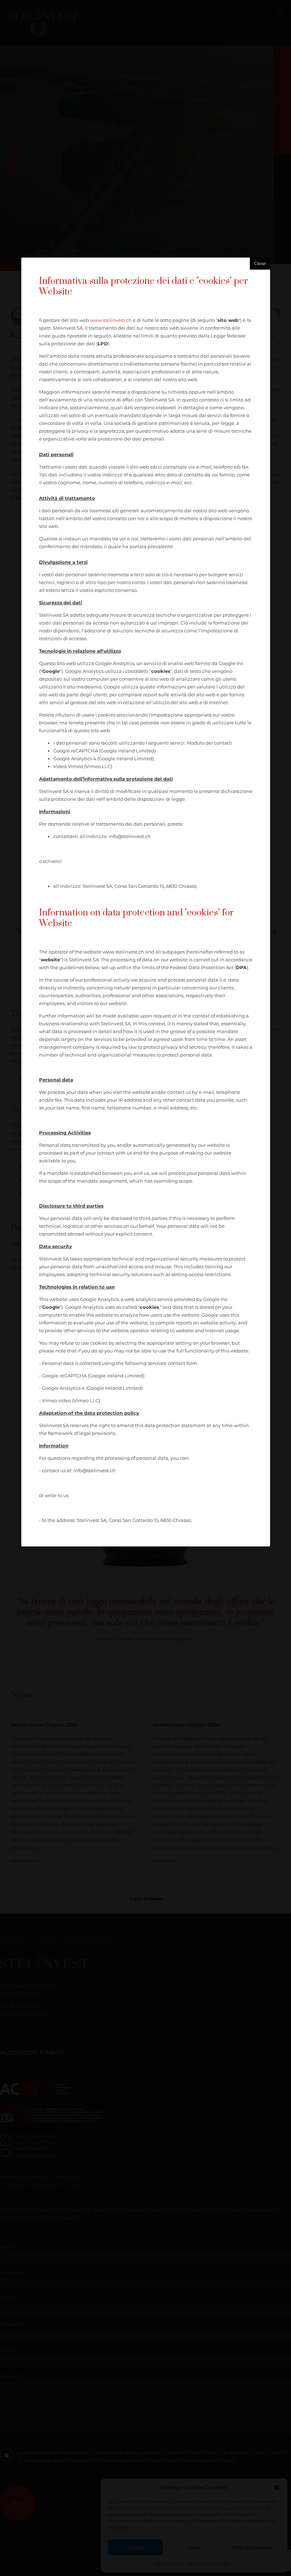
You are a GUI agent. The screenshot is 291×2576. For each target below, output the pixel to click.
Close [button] (260, 263)
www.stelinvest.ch (111, 320)
